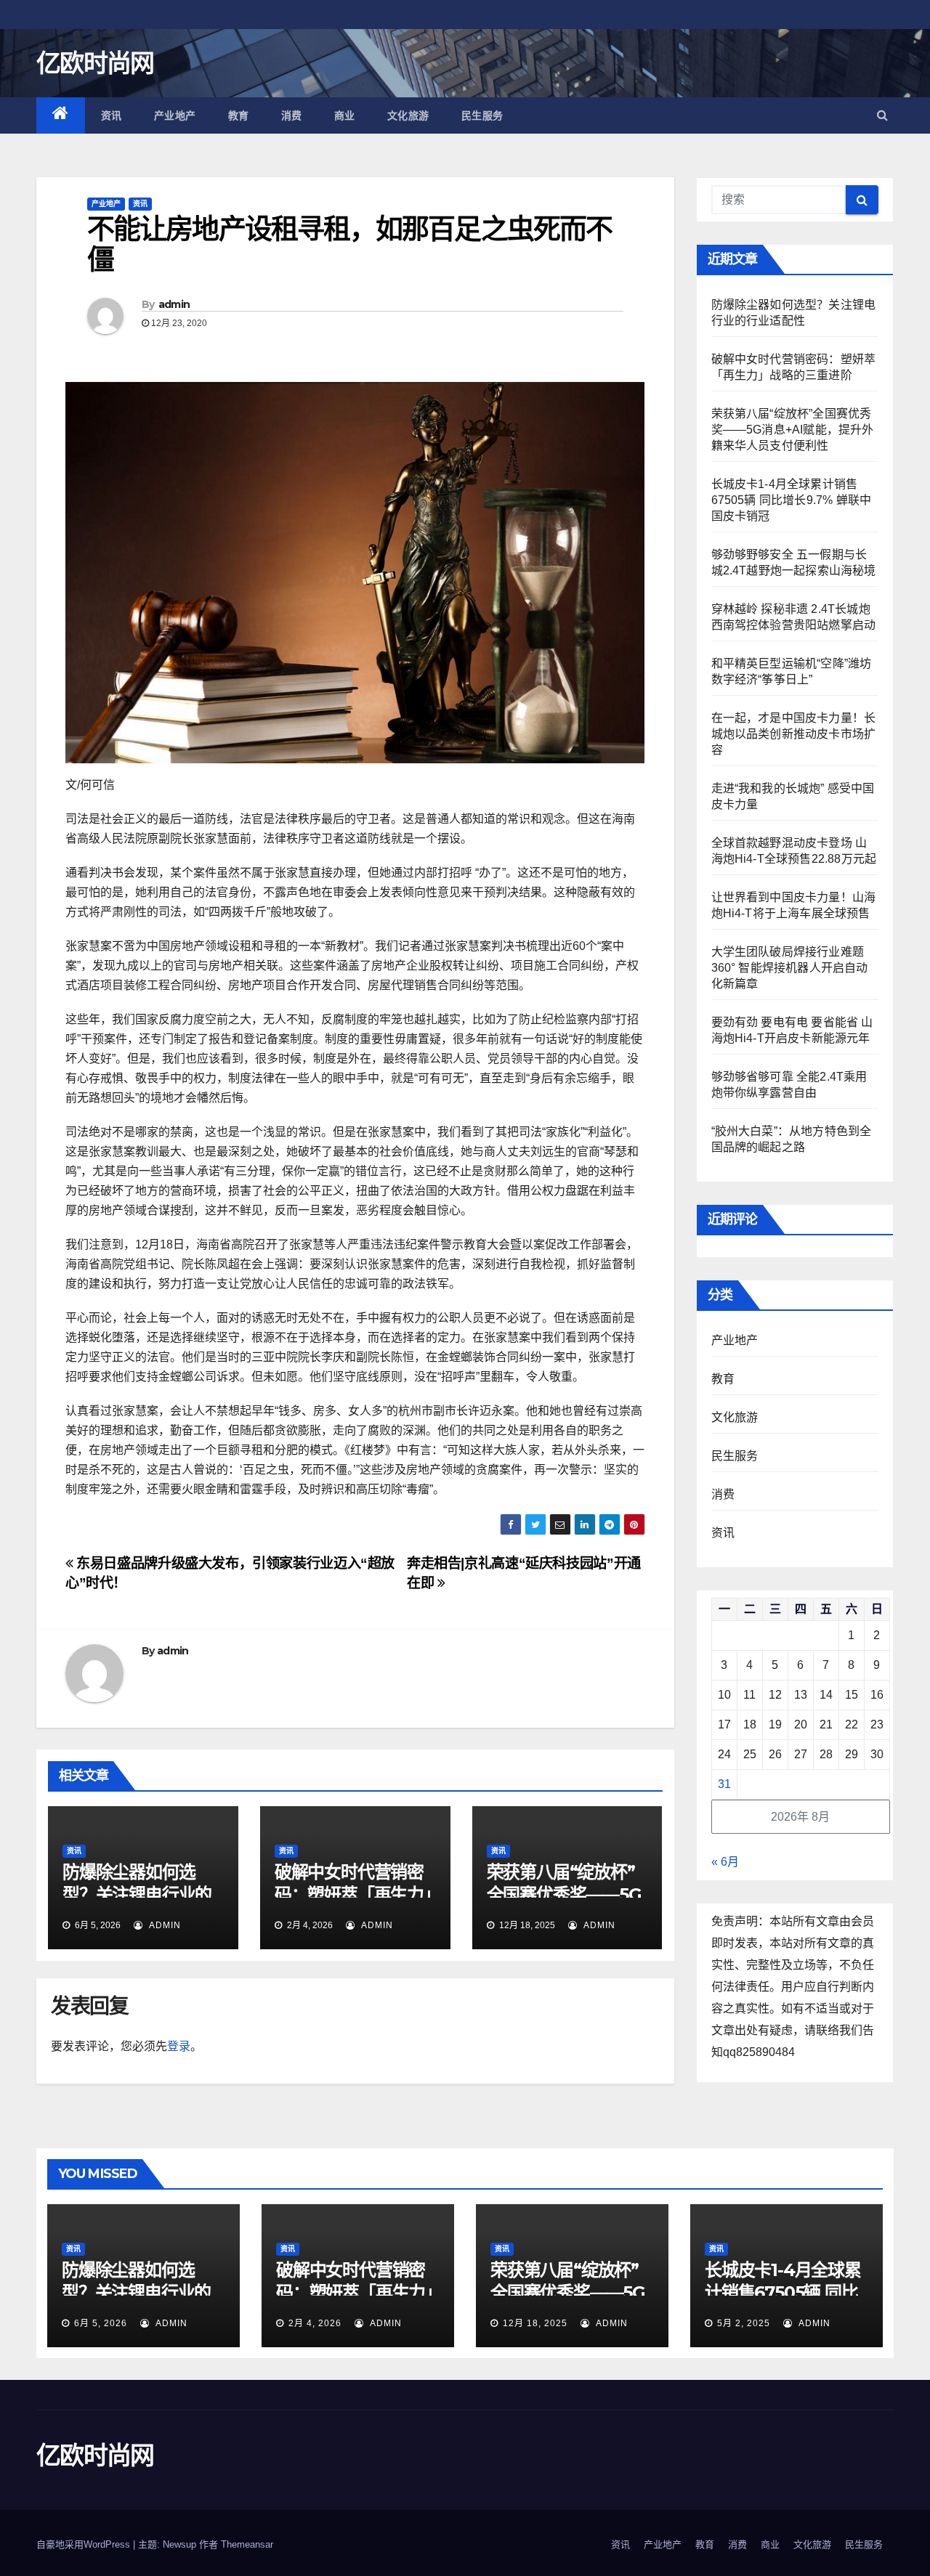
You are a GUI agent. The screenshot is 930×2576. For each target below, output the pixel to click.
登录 (179, 2046)
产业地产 (175, 115)
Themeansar (247, 2544)
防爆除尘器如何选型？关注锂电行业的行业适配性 (137, 1894)
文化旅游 (408, 115)
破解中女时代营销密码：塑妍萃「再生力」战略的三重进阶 (353, 1894)
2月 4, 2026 (315, 2323)
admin (174, 304)
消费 (292, 115)
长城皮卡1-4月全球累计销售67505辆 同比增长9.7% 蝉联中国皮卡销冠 (792, 500)
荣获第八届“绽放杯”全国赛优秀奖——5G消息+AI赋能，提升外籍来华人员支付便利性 (793, 430)
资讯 (112, 115)
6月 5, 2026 (101, 2323)
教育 (239, 115)
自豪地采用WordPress (85, 2544)
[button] (882, 115)
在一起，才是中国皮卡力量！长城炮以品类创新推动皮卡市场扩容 (794, 734)
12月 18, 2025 (535, 2323)
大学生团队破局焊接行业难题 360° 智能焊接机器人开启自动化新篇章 (790, 968)
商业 (345, 115)
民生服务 (482, 115)
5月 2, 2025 (744, 2323)
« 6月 (725, 1862)
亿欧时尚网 (95, 63)
